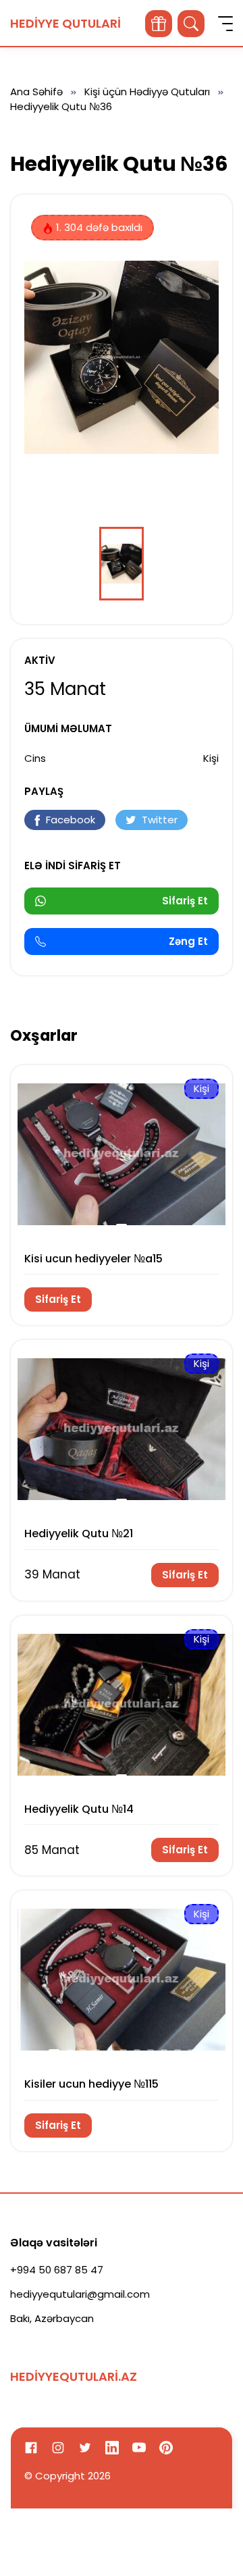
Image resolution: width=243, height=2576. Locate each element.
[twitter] (85, 2448)
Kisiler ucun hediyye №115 (91, 2084)
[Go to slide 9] (164, 2051)
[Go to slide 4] (97, 2051)
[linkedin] (112, 2448)
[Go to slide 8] (151, 2051)
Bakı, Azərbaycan (52, 2318)
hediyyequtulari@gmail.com (80, 2294)
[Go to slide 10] (178, 2051)
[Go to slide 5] (110, 2051)
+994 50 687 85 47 (57, 2270)
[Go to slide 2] (70, 2051)
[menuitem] (122, 564)
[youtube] (139, 2448)
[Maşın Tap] (159, 24)
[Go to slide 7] (137, 2051)
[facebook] (31, 2448)
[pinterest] (166, 2448)
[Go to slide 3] (83, 2051)
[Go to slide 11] (191, 2051)
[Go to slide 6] (124, 2051)
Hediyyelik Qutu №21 (79, 1534)
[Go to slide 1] (122, 1225)
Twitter (160, 820)
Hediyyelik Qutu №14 (79, 1809)
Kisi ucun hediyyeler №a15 (93, 1259)
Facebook (71, 820)
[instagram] (58, 2448)
